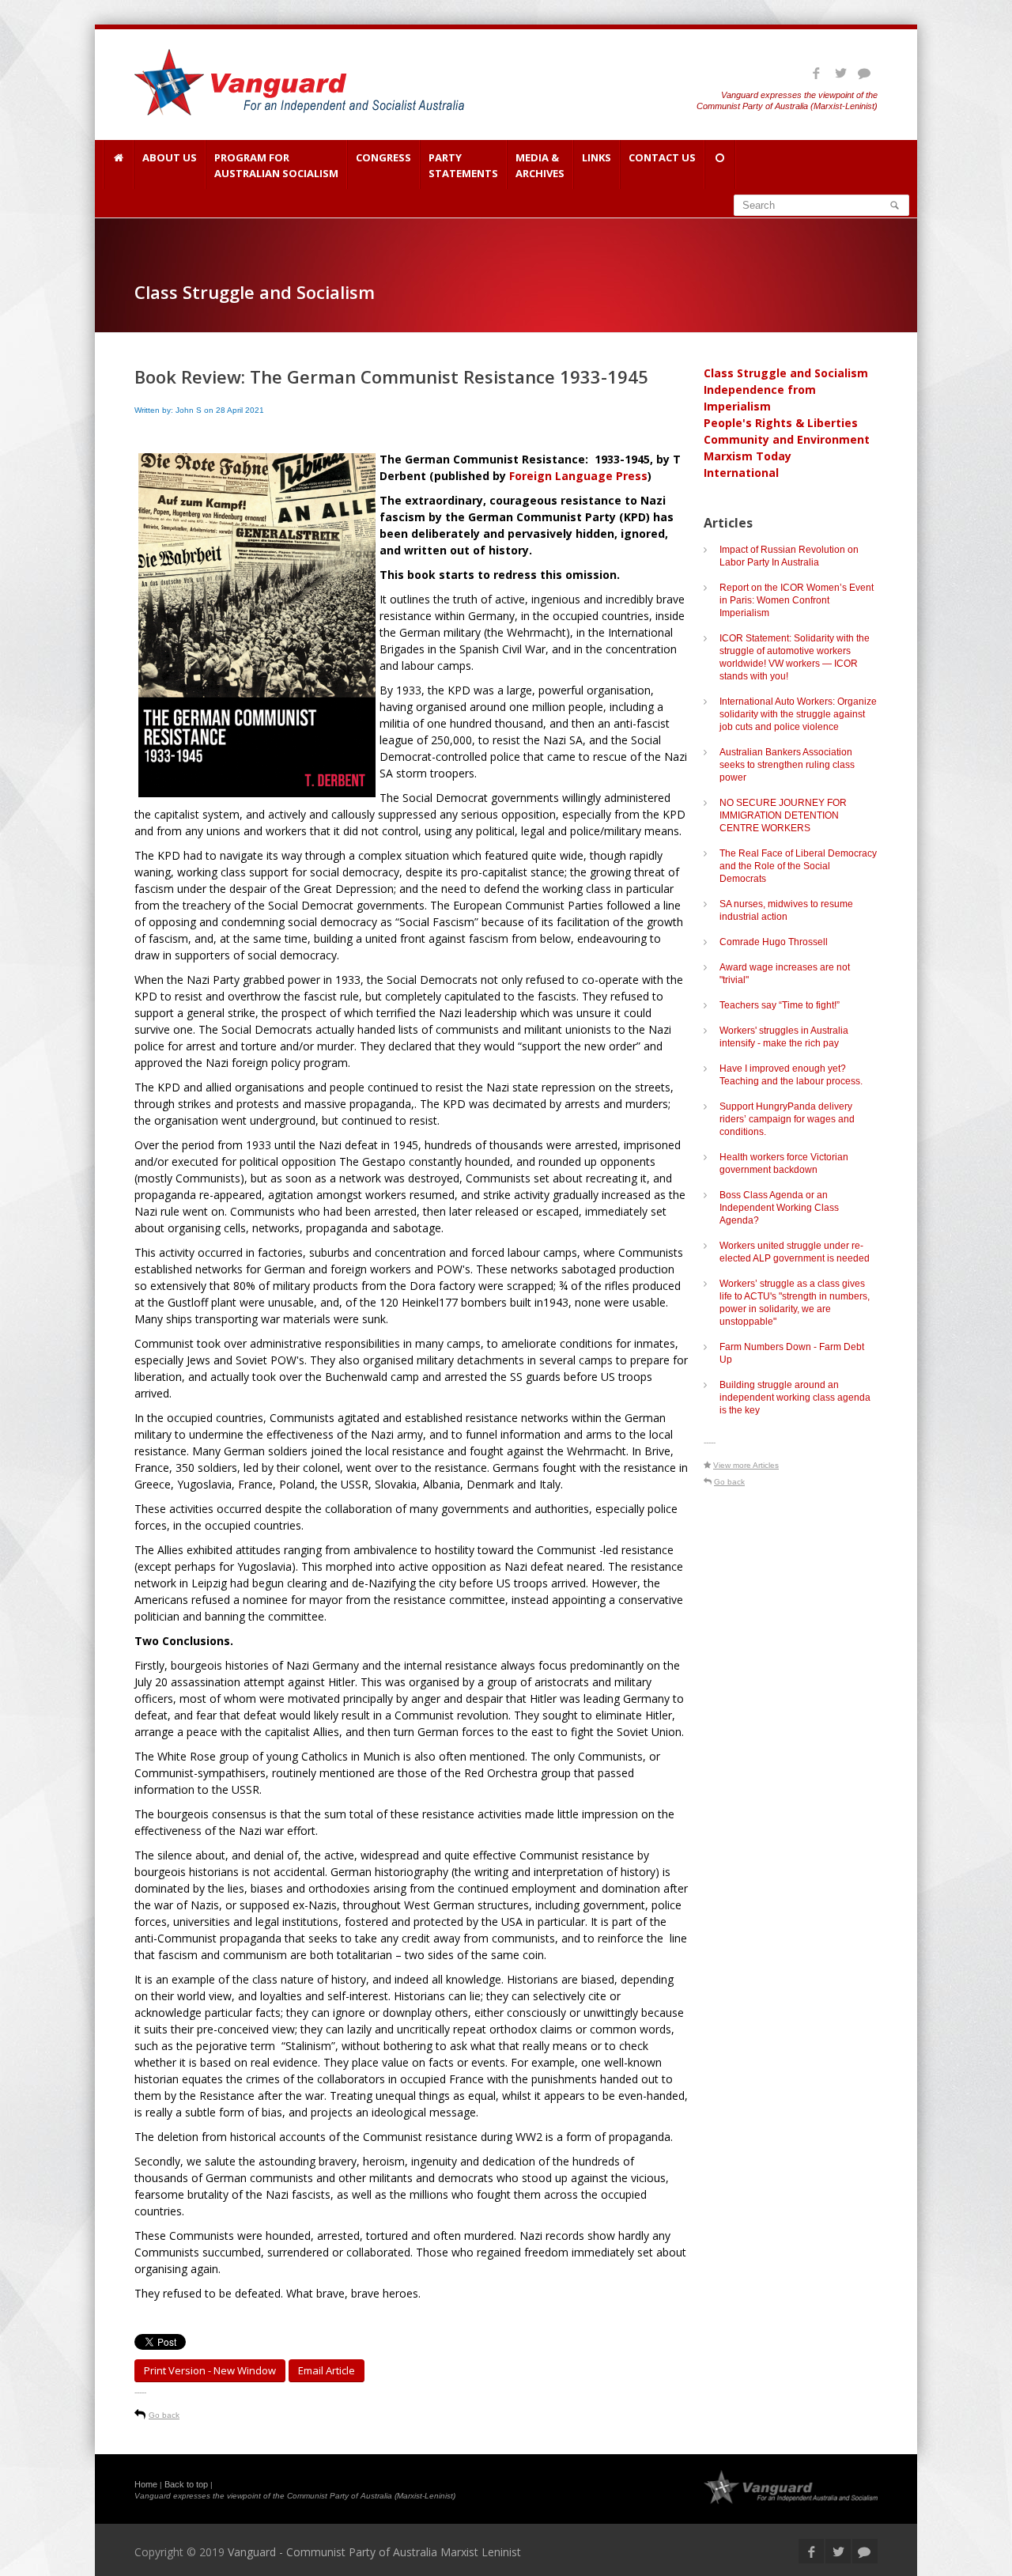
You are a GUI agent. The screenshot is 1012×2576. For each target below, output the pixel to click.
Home (146, 2484)
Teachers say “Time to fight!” (780, 1005)
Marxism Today (748, 456)
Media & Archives (540, 165)
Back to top (186, 2484)
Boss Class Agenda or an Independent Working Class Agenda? (779, 1208)
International (741, 473)
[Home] (118, 165)
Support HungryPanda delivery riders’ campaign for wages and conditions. (787, 1119)
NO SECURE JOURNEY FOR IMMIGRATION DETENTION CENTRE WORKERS (783, 815)
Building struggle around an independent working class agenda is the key (795, 1398)
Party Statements (463, 165)
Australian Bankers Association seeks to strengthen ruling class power (787, 765)
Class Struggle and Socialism (786, 373)
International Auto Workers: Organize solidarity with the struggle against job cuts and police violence (798, 714)
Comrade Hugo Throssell (774, 942)
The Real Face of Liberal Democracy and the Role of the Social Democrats (798, 866)
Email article (327, 2370)
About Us (170, 157)
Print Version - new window (210, 2370)
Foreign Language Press (578, 476)
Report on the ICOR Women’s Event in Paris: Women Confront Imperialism (797, 600)
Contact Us (662, 157)
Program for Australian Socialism (276, 165)
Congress (383, 157)
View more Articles (746, 1465)
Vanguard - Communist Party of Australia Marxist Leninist (374, 2552)
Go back (164, 2415)
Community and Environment (787, 439)
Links (597, 157)
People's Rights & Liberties (781, 423)
